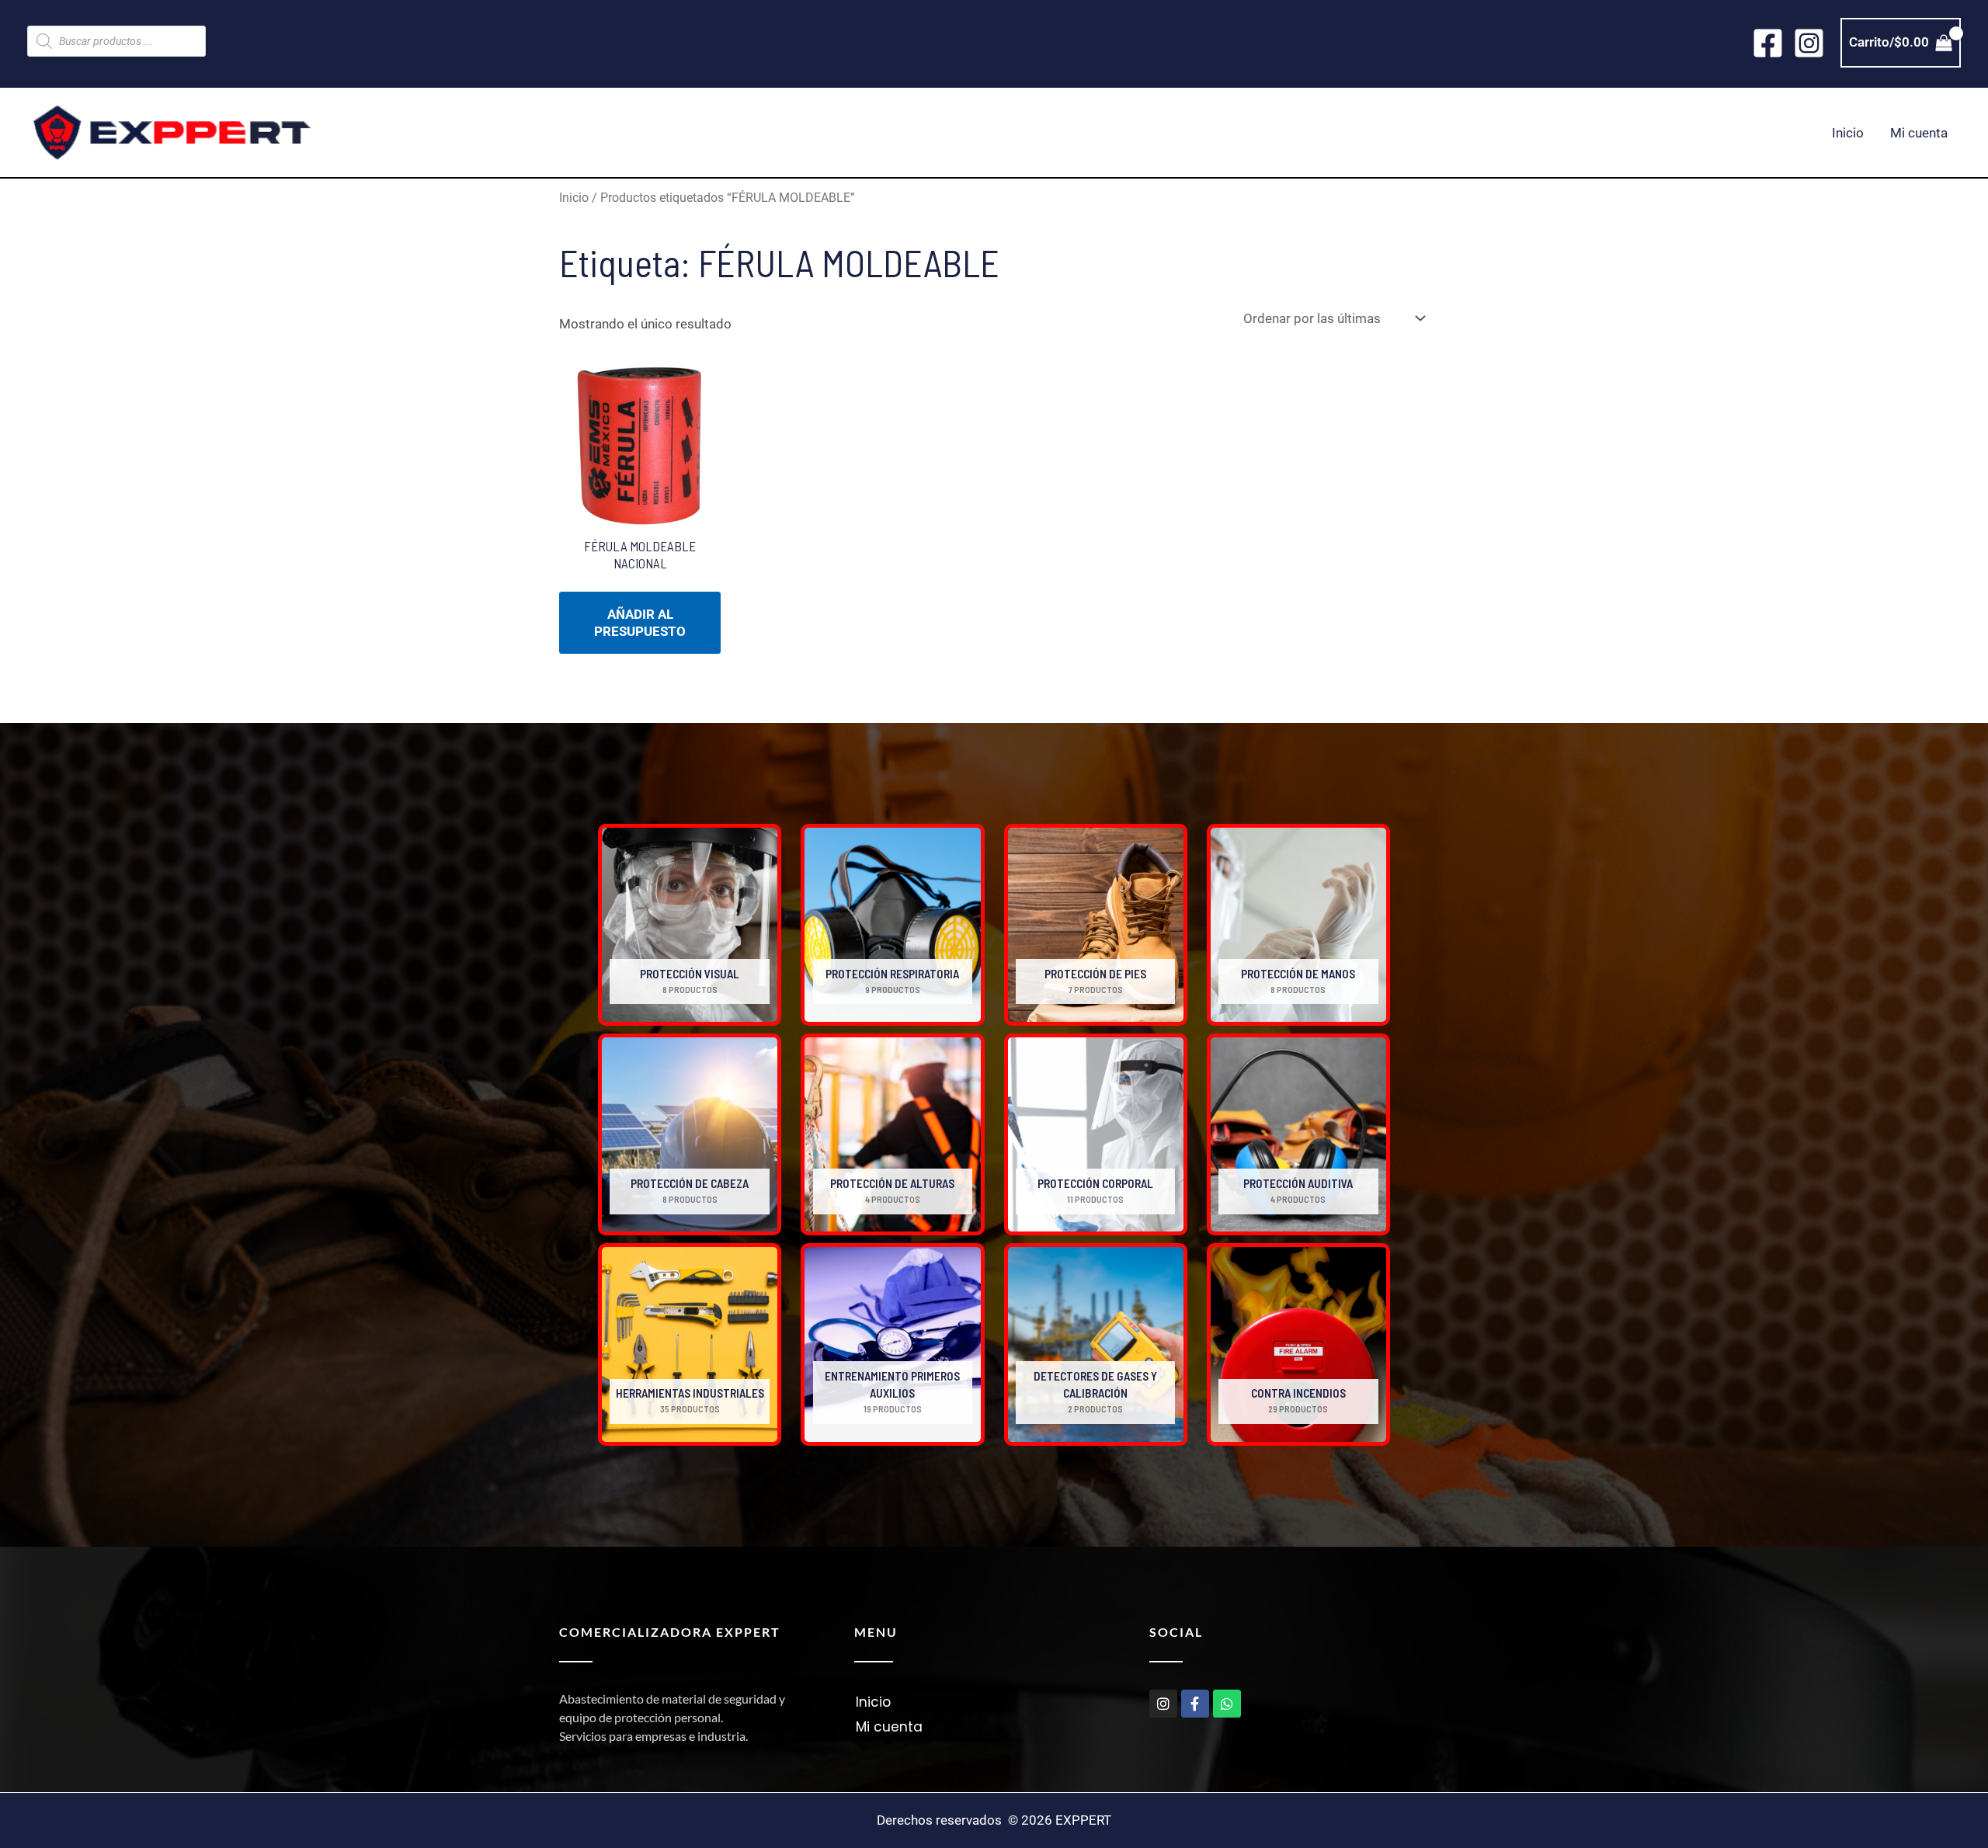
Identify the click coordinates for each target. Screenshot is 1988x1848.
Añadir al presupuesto (640, 623)
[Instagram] (1809, 43)
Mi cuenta (1919, 133)
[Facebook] (1768, 43)
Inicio (1848, 133)
